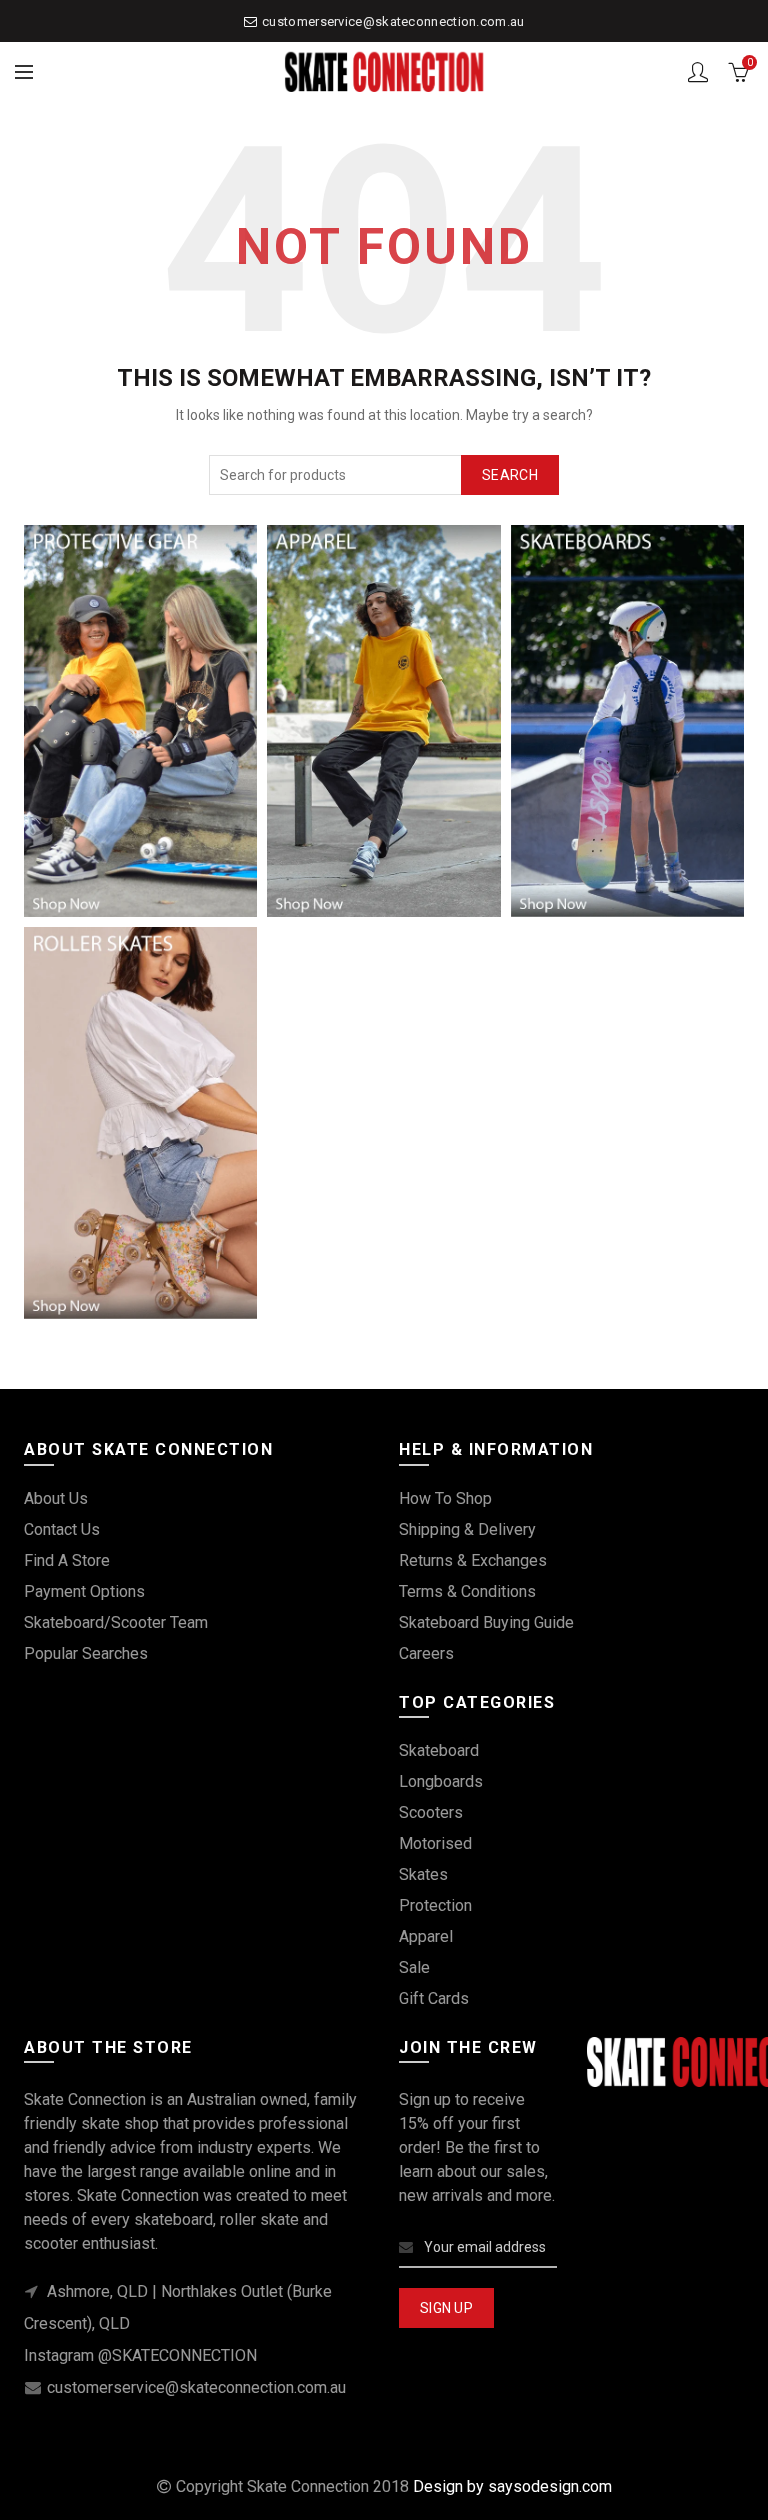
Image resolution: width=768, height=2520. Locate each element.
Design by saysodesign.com (512, 2486)
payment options (84, 1591)
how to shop (445, 1498)
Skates (423, 1874)
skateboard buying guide (486, 1622)
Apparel (426, 1936)
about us (56, 1498)
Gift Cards (434, 1998)
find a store (67, 1560)
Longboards (441, 1781)
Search (510, 475)
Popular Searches (86, 1653)
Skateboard (439, 1750)
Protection (435, 1905)
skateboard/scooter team (116, 1622)
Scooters (431, 1812)
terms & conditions (467, 1591)
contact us (62, 1529)
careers (426, 1653)
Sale (414, 1967)
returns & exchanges (473, 1560)
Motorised (435, 1843)
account (698, 72)
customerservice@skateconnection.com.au (393, 21)
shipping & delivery (467, 1529)
